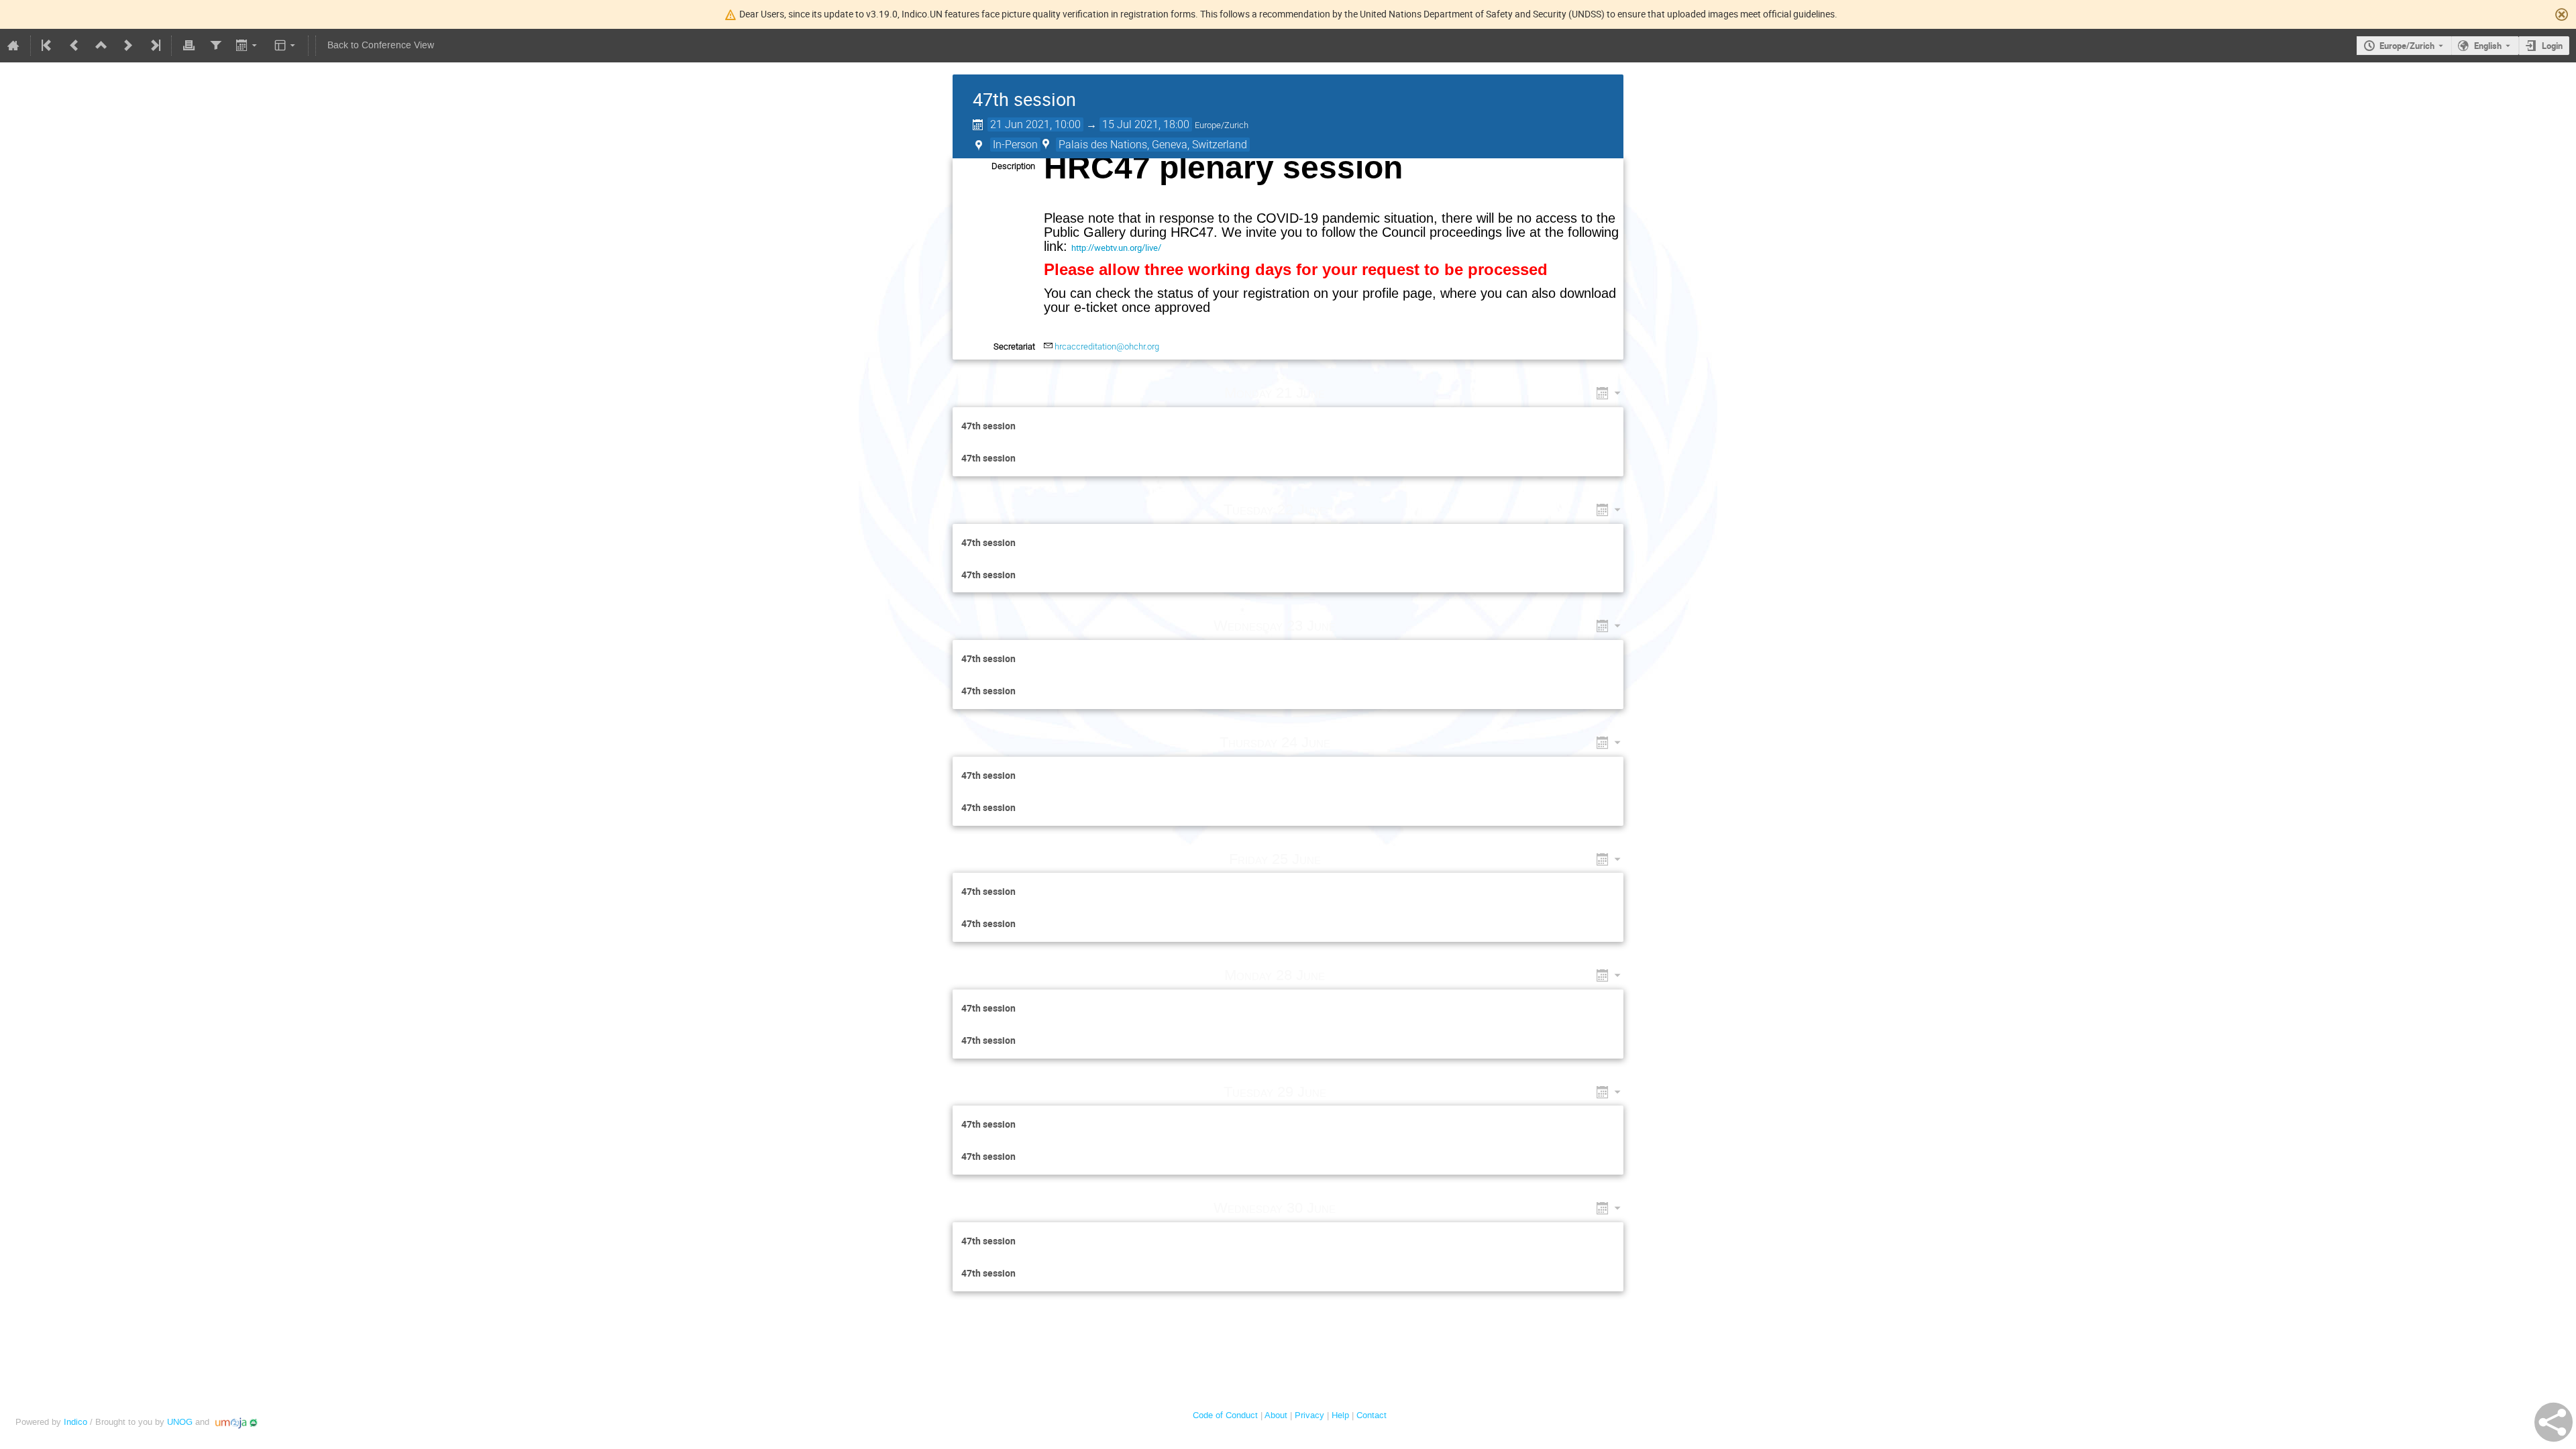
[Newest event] (154, 46)
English (2488, 46)
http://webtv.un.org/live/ (1116, 248)
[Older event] (74, 46)
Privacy (1309, 1415)
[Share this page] (2554, 1422)
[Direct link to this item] (1344, 393)
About (1276, 1415)
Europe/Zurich (2407, 46)
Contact (1372, 1415)
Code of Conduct (1225, 1415)
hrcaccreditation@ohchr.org (1107, 346)
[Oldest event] (48, 46)
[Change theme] (286, 46)
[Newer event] (128, 46)
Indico (75, 1422)
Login (2552, 46)
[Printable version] (189, 46)
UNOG (180, 1422)
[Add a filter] (215, 46)
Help (1340, 1415)
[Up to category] (101, 46)
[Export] (248, 46)
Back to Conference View (381, 45)
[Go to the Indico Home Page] (13, 46)
